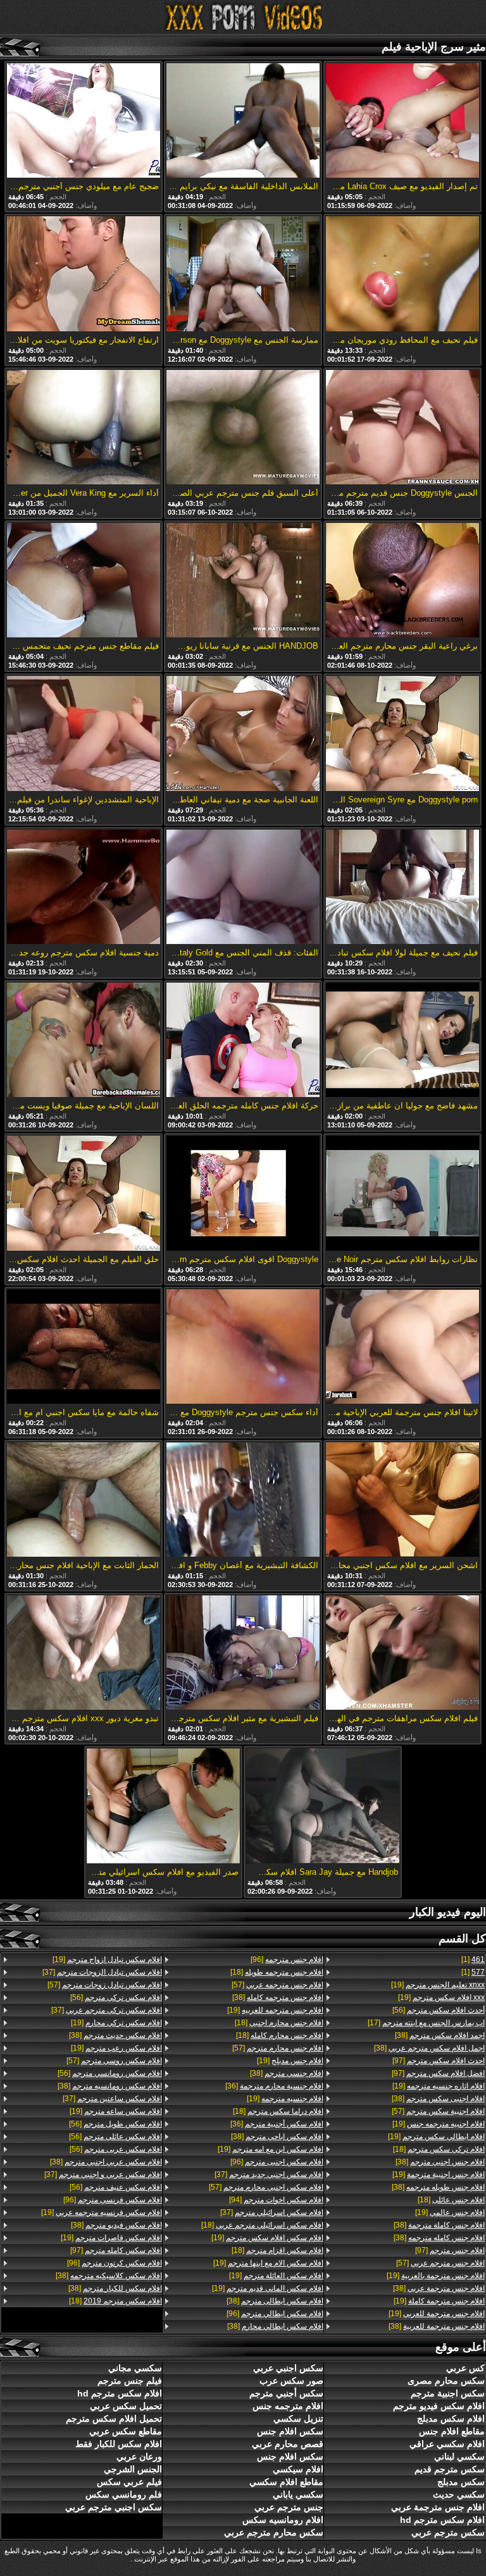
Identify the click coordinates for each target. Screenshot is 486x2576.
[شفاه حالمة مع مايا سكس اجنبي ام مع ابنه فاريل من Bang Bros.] (84, 1347)
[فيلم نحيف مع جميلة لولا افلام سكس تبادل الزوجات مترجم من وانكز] (402, 888)
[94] (276, 2200)
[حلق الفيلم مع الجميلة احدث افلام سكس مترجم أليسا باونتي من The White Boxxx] (84, 1194)
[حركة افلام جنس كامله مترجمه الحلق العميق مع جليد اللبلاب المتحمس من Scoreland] (243, 1041)
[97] (439, 2061)
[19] (438, 1985)
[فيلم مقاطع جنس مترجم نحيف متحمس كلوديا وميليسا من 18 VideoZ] (84, 581)
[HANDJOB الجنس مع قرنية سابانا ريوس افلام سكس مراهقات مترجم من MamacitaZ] (243, 581)
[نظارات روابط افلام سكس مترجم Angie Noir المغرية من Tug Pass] (402, 1194)
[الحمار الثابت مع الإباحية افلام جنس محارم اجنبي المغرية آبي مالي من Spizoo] (84, 1500)
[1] (473, 1960)
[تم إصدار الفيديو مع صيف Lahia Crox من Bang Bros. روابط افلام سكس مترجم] (402, 121)
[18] (439, 2149)
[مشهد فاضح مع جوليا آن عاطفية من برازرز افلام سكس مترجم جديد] (402, 1041)
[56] (439, 2010)
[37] (269, 2174)
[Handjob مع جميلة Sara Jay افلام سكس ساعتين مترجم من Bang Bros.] (323, 1806)
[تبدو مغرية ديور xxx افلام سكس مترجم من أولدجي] (84, 1653)
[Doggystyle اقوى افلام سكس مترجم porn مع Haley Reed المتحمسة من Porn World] (243, 1194)
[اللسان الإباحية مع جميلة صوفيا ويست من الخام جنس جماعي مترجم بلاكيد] (84, 1041)
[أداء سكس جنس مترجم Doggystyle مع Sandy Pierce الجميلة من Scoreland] (243, 1347)
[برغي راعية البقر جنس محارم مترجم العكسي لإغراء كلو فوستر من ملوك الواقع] (402, 581)
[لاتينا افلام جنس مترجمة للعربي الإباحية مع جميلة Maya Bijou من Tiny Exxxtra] (402, 1347)
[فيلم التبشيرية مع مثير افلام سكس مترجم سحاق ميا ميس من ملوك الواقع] (243, 1653)
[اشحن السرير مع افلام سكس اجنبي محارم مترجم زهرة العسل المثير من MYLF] (402, 1500)
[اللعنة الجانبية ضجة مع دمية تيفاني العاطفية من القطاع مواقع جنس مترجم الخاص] (243, 734)
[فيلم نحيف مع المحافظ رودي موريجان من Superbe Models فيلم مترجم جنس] (402, 274)
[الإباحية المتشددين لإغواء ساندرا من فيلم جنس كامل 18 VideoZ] (84, 734)
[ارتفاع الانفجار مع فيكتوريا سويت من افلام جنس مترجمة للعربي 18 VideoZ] (84, 274)
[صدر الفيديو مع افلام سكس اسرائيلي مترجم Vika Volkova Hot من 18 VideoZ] (163, 1806)
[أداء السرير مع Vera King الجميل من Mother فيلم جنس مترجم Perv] (84, 428)
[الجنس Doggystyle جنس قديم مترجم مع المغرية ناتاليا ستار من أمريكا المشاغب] (402, 428)
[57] (438, 2111)
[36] (274, 2086)
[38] (440, 2035)
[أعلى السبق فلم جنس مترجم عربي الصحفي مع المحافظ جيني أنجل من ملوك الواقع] (243, 428)
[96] (287, 1960)
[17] (426, 2023)
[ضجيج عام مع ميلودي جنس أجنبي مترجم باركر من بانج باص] (84, 121)
